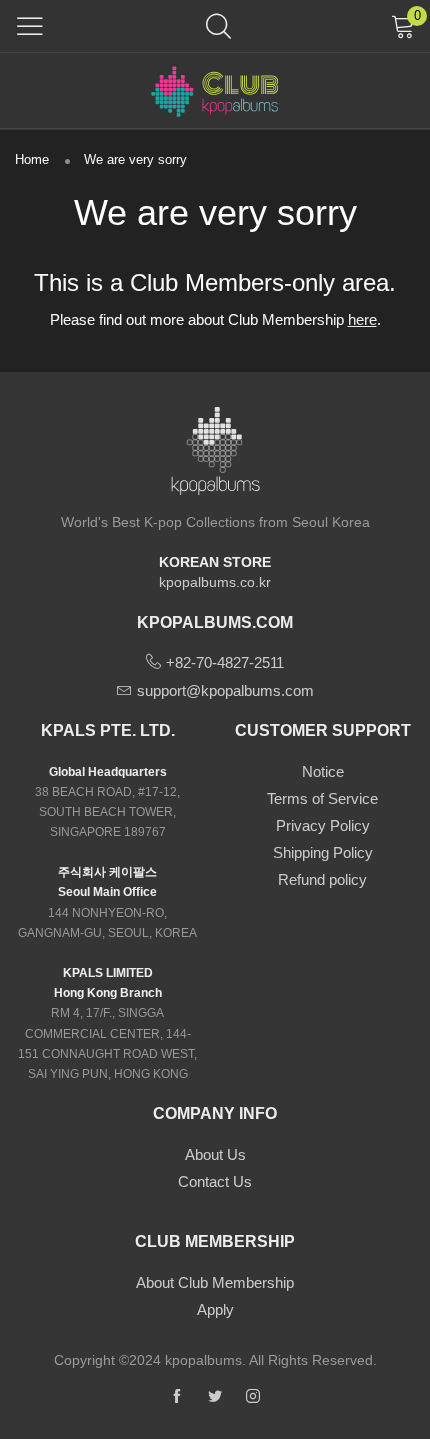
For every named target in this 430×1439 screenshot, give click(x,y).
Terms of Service (322, 798)
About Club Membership (215, 1282)
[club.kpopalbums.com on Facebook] (177, 1397)
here (362, 319)
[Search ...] (218, 25)
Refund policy (322, 879)
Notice (323, 771)
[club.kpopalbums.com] (215, 90)
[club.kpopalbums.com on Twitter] (215, 1397)
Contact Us (215, 1181)
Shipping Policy (323, 852)
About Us (215, 1154)
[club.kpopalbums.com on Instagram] (253, 1397)
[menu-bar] (30, 26)
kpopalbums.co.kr (215, 582)
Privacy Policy (323, 825)
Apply (215, 1309)
